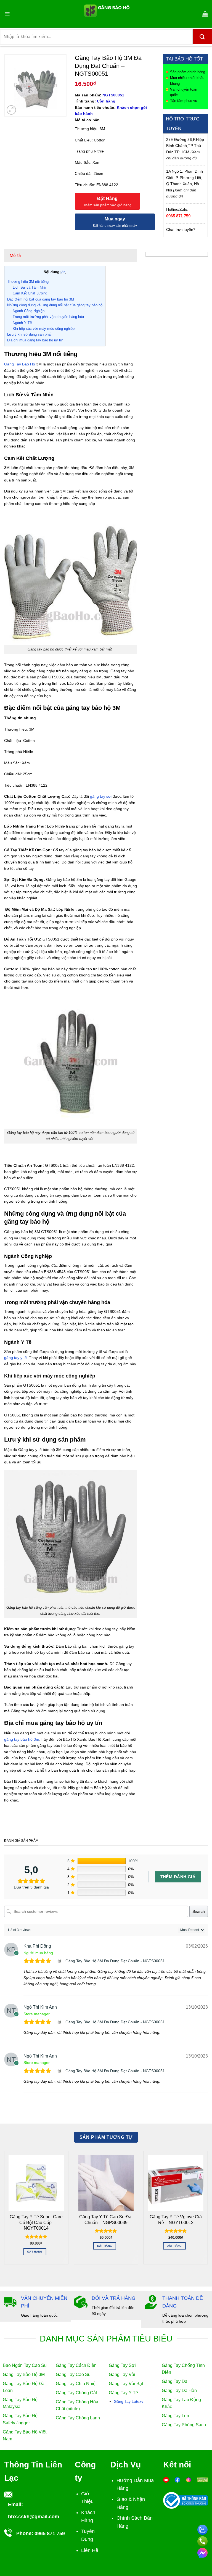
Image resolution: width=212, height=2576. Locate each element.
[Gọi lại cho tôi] (202, 2540)
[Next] (208, 2210)
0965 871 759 (178, 216)
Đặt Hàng (108, 198)
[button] (7, 14)
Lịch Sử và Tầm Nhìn (30, 287)
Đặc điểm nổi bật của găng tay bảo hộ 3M (41, 299)
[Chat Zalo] (202, 2529)
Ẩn (63, 272)
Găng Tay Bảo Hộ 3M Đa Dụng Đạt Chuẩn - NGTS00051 (115, 1961)
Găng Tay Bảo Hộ (20, 364)
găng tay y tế (15, 1358)
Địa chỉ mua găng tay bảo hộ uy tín (35, 340)
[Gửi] (202, 37)
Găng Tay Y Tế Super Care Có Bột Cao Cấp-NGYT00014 (36, 2222)
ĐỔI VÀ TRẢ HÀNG (114, 2298)
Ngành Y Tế (22, 323)
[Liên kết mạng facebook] (202, 2552)
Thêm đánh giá (178, 1877)
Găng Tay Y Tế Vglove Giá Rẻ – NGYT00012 (176, 2220)
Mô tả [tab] (15, 255)
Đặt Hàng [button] (35, 2252)
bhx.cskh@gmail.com (34, 2517)
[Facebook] (177, 2480)
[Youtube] (166, 2480)
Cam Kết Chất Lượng (30, 293)
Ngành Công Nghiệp (29, 311)
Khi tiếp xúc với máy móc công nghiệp (44, 329)
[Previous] (4, 2210)
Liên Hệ (90, 2550)
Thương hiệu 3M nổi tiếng (28, 282)
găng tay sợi (101, 796)
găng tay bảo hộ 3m (22, 1739)
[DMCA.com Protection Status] (202, 2480)
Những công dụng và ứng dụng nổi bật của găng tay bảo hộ (55, 305)
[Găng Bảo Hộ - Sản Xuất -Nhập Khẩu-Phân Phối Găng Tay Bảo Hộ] (106, 14)
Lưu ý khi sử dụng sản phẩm (30, 334)
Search (199, 1911)
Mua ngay (115, 219)
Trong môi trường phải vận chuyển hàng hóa (48, 317)
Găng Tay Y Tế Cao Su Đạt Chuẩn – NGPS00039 (106, 2220)
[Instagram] (189, 2480)
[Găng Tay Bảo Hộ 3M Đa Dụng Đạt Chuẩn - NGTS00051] (60, 1961)
